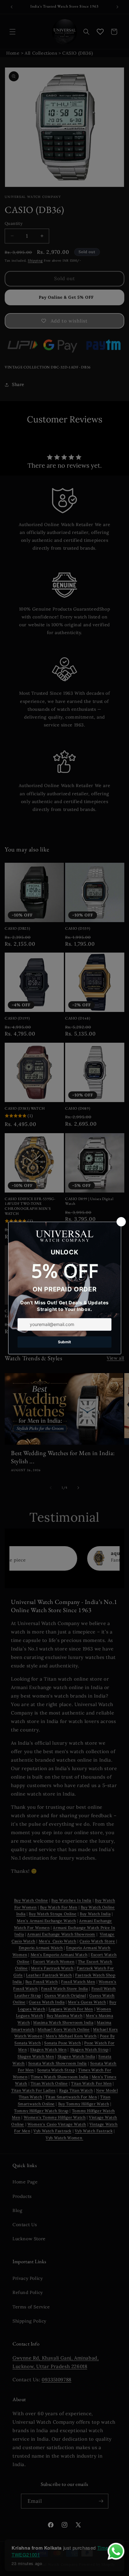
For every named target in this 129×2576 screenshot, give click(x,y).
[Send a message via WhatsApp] (116, 2551)
